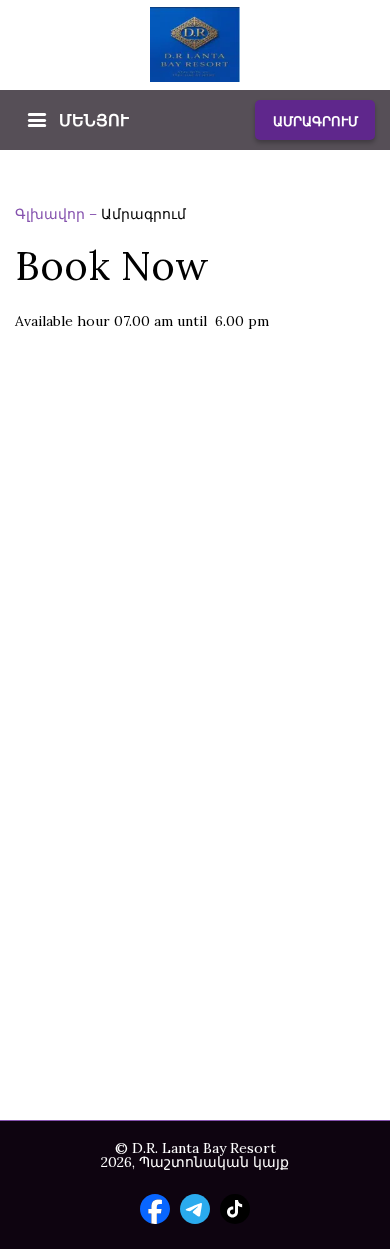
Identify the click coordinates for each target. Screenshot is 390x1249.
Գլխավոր (52, 214)
